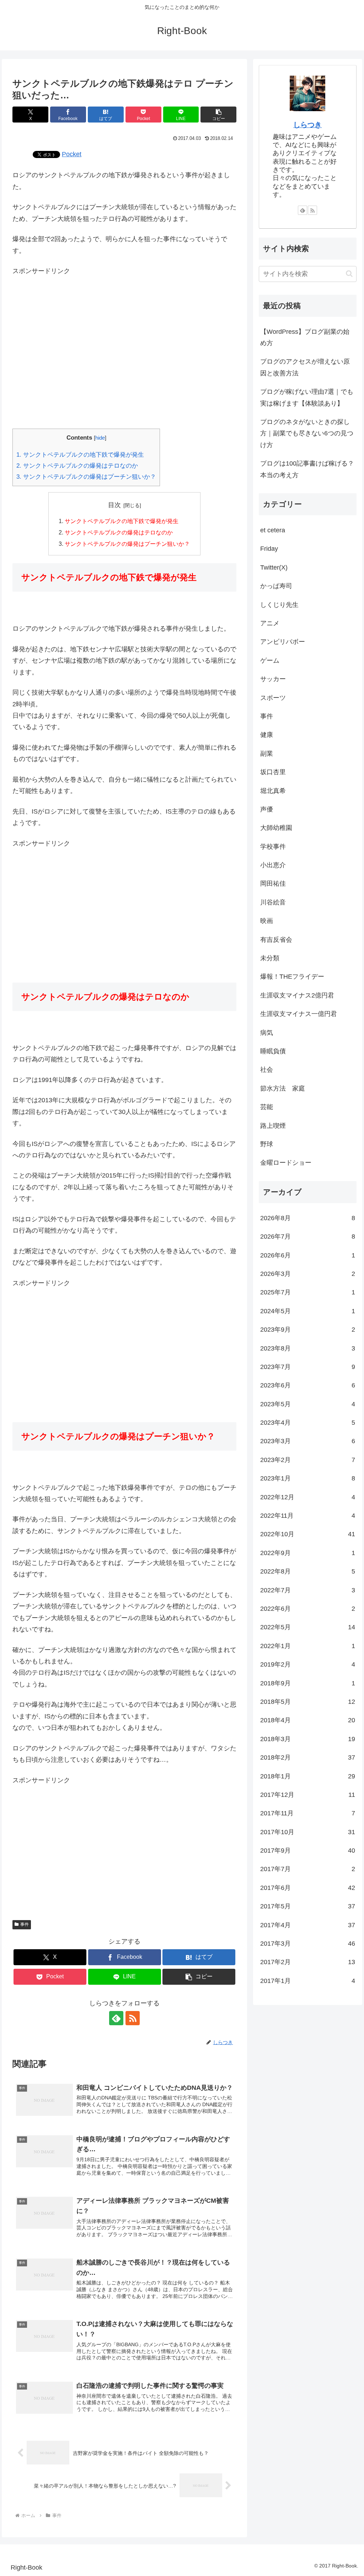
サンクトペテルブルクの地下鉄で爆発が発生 (80, 455)
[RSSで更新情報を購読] (133, 2018)
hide (100, 438)
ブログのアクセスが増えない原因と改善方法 (305, 367)
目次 (114, 505)
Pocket (72, 154)
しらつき (307, 125)
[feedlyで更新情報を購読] (116, 2018)
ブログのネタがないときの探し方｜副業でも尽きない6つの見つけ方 (307, 433)
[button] (218, 115)
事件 (25, 1924)
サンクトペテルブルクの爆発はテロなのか (77, 466)
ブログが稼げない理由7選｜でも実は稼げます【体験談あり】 (307, 397)
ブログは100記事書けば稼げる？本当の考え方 (307, 469)
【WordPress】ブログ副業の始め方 (305, 337)
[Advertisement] (124, 338)
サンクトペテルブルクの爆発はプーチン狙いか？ (86, 477)
